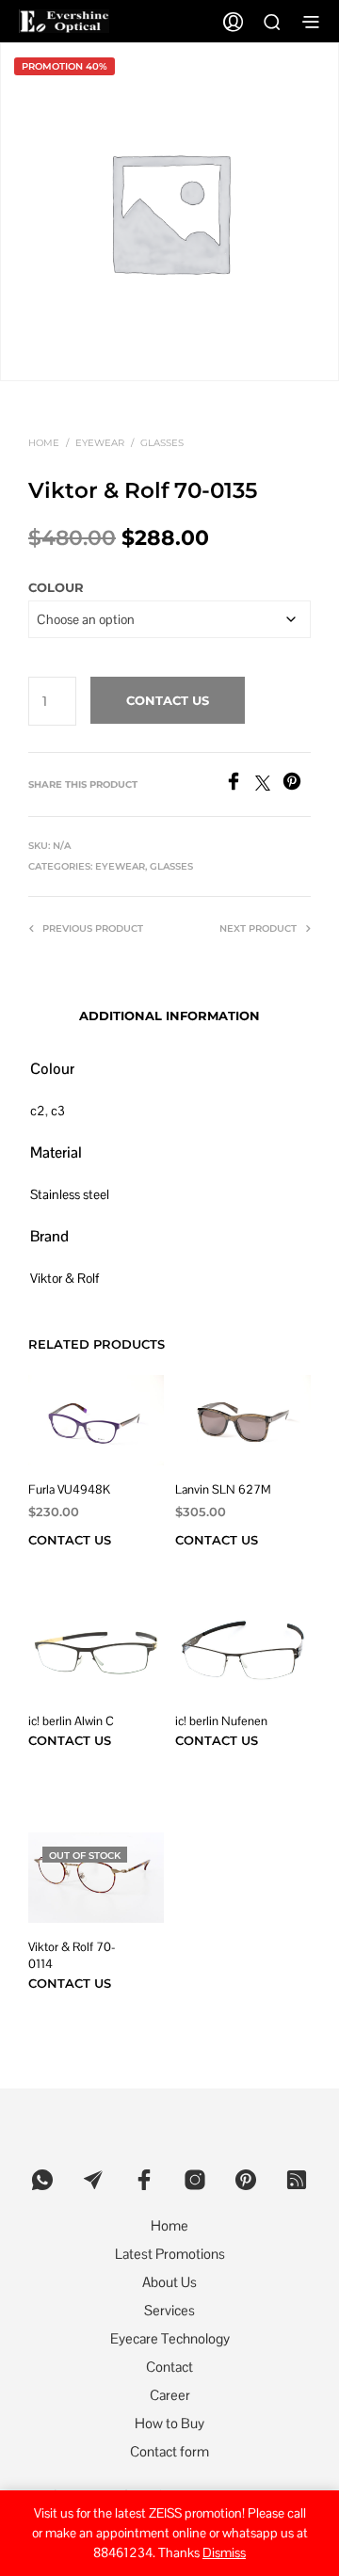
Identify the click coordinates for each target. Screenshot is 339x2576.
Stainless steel (70, 1194)
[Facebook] (240, 785)
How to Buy (169, 2423)
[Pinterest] (297, 785)
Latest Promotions (170, 2254)
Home (44, 443)
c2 (38, 1111)
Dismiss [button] (224, 2552)
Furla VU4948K (69, 1489)
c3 (58, 1111)
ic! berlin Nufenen (221, 1721)
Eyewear (100, 443)
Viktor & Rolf (65, 1278)
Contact (169, 2367)
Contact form (169, 2451)
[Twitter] (269, 785)
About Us (169, 2282)
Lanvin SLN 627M (223, 1489)
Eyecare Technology (170, 2338)
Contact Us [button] (217, 1540)
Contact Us (168, 700)
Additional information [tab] (169, 1016)
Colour (56, 587)
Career (170, 2395)
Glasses (162, 443)
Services (169, 2310)
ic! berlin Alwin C (71, 1721)
